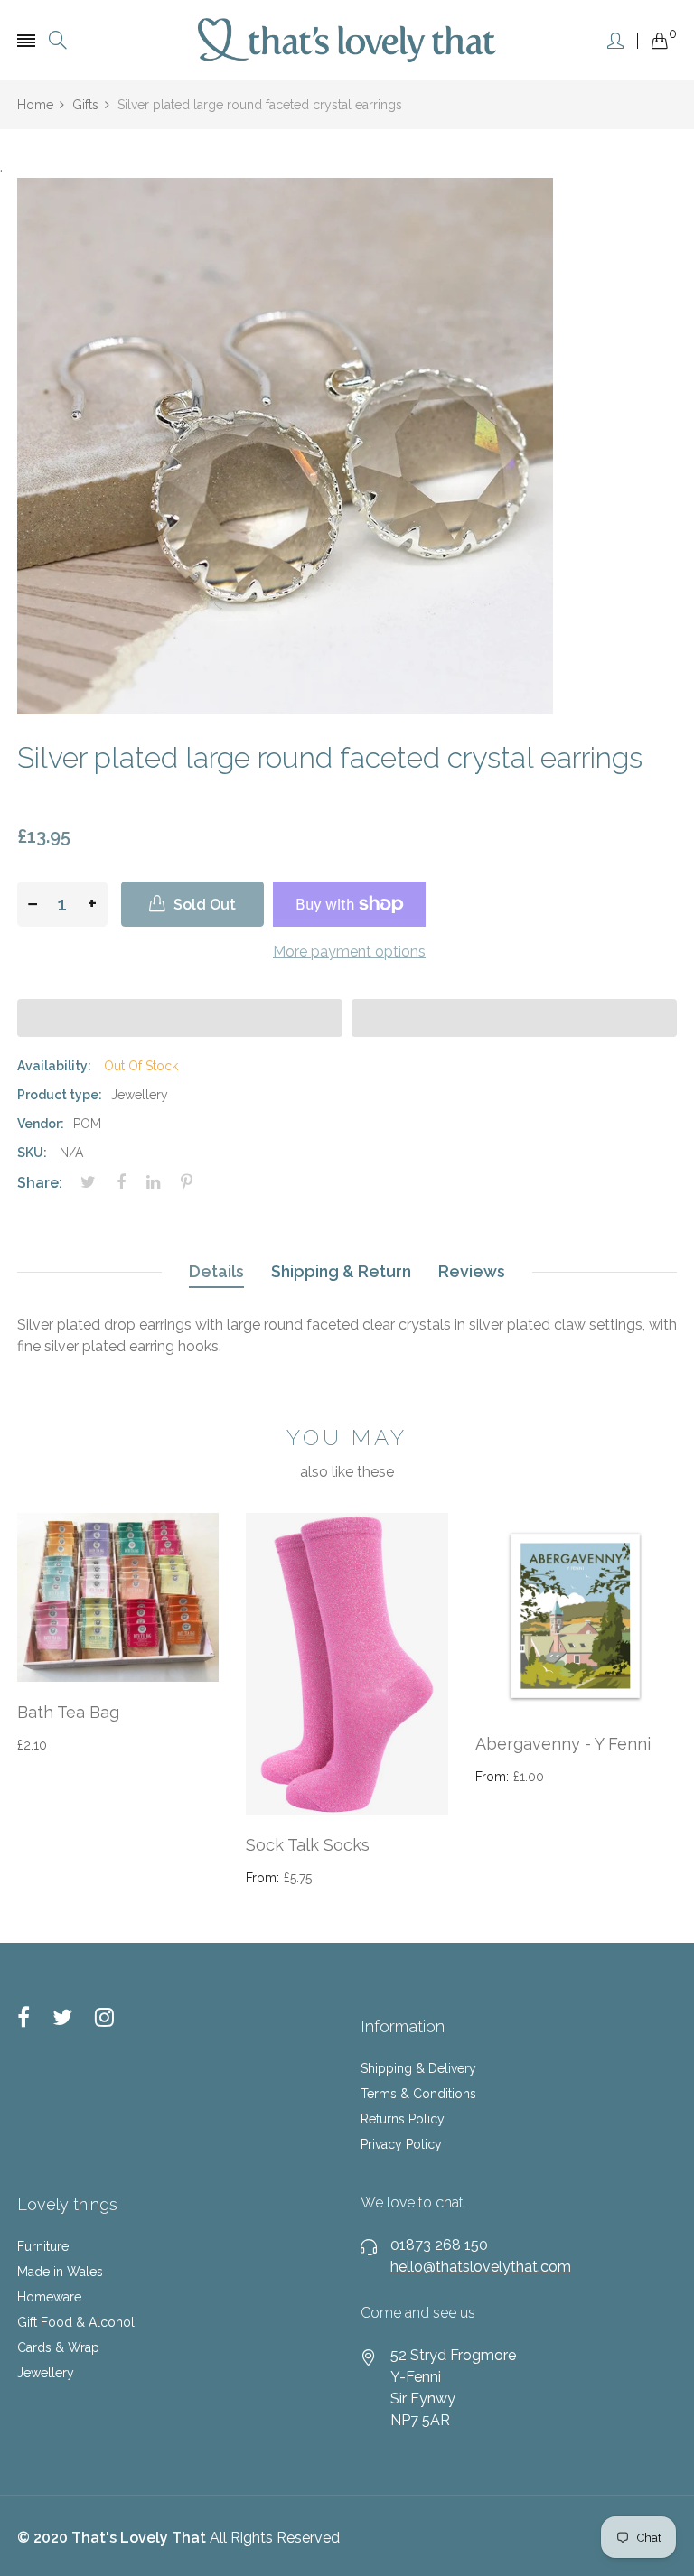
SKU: (32, 1153)
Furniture (43, 2246)
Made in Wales (60, 2272)
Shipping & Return (341, 1271)
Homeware (49, 2297)
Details (216, 1271)
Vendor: (41, 1124)
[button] (180, 1018)
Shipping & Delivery (418, 2068)
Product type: (60, 1095)
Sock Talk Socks (308, 1845)
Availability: (54, 1066)
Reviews (472, 1271)
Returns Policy (403, 2119)
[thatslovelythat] (347, 40)
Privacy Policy (401, 2144)
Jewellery (46, 2373)
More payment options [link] (349, 952)
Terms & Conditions (418, 2094)
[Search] (58, 40)
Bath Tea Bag (68, 1712)
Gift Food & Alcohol (76, 2322)
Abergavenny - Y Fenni (563, 1744)
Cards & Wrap (58, 2347)
